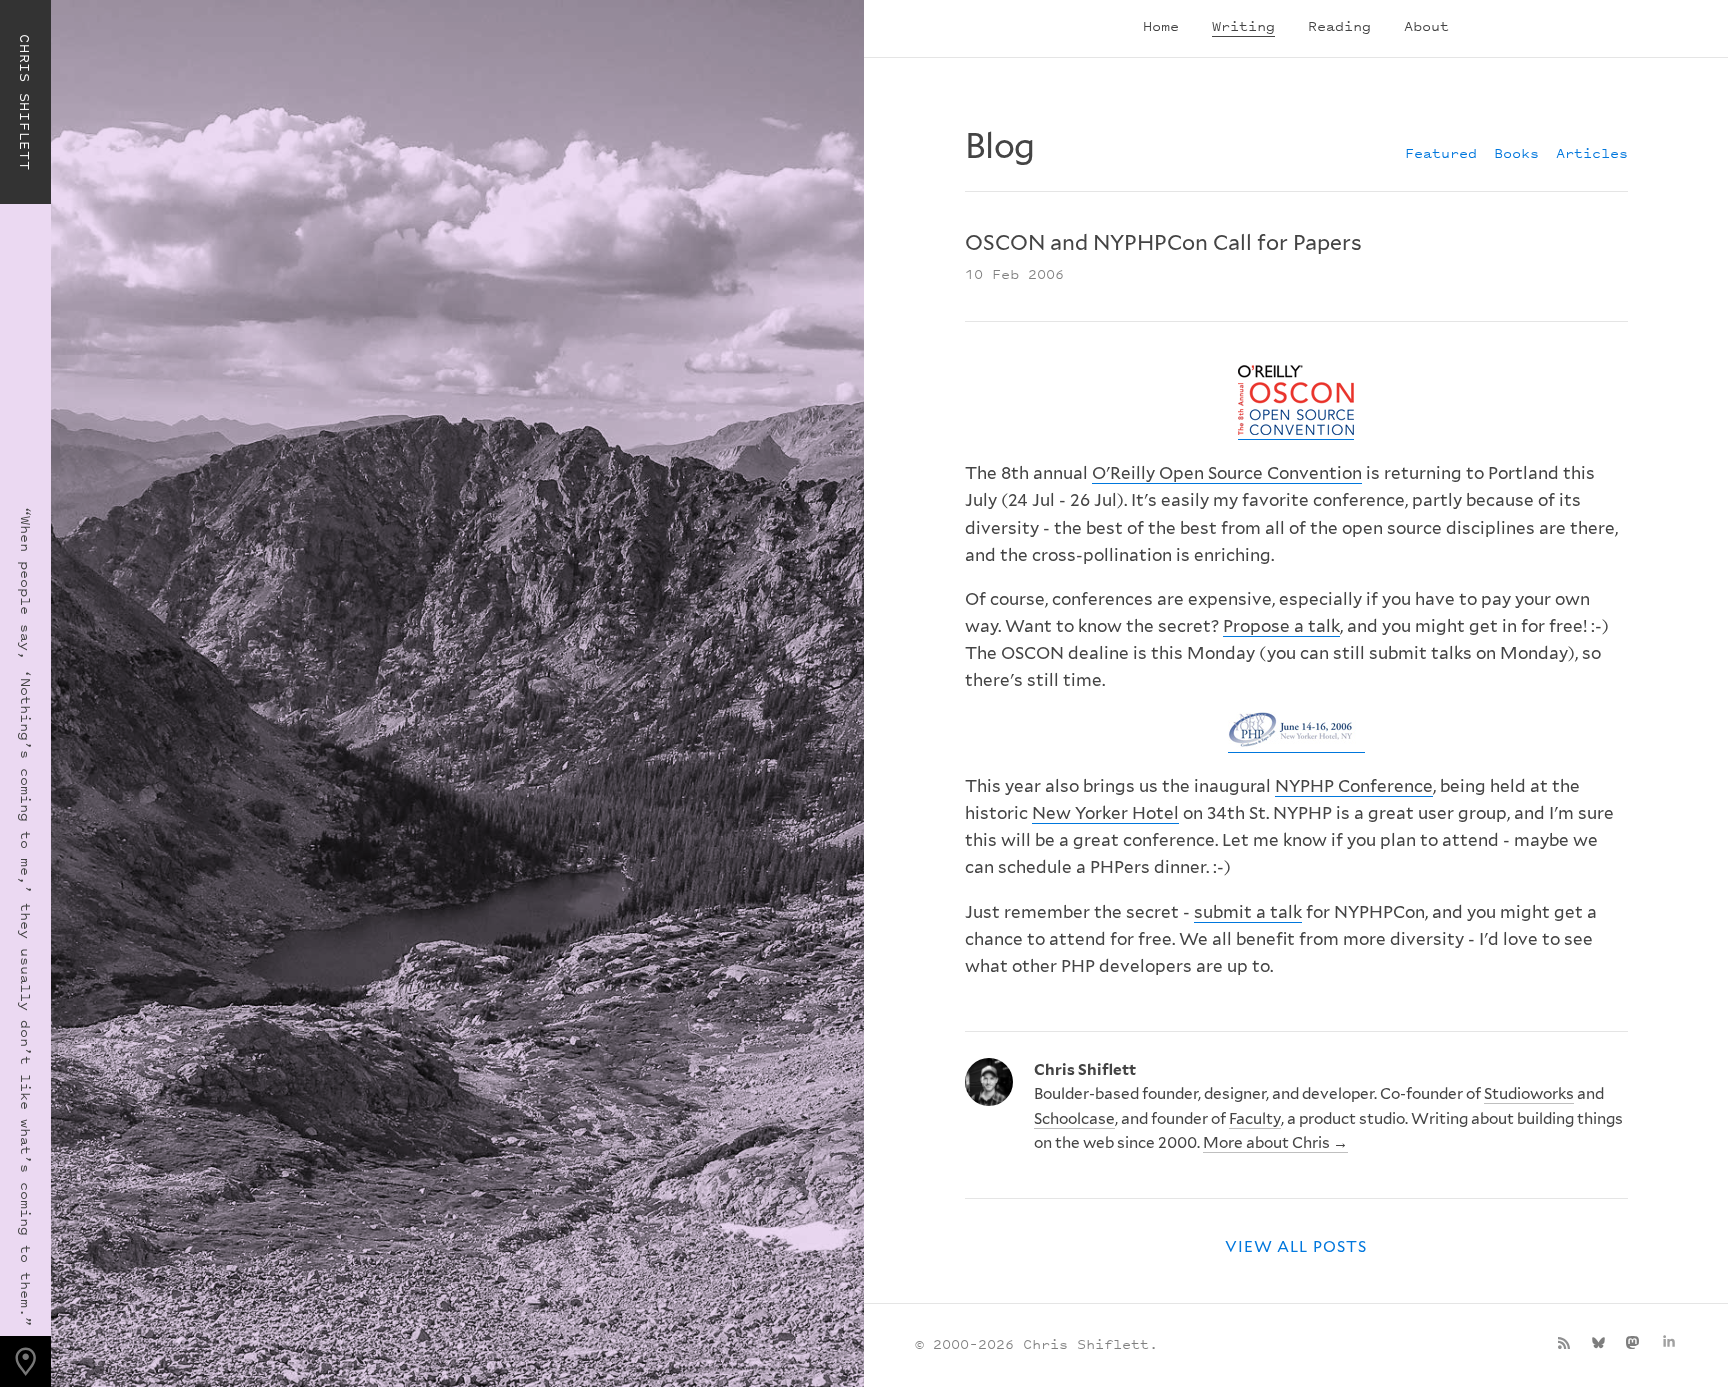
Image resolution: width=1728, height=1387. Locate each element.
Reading (1339, 25)
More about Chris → (1275, 1142)
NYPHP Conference (1354, 786)
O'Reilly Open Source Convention (1227, 473)
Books (1516, 152)
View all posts (1296, 1246)
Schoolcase (1074, 1118)
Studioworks (1529, 1093)
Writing (1243, 25)
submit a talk (1248, 912)
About (1426, 25)
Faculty (1255, 1118)
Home (1161, 25)
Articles (1592, 152)
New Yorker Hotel (1105, 813)
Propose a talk (1281, 626)
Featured (1441, 152)
